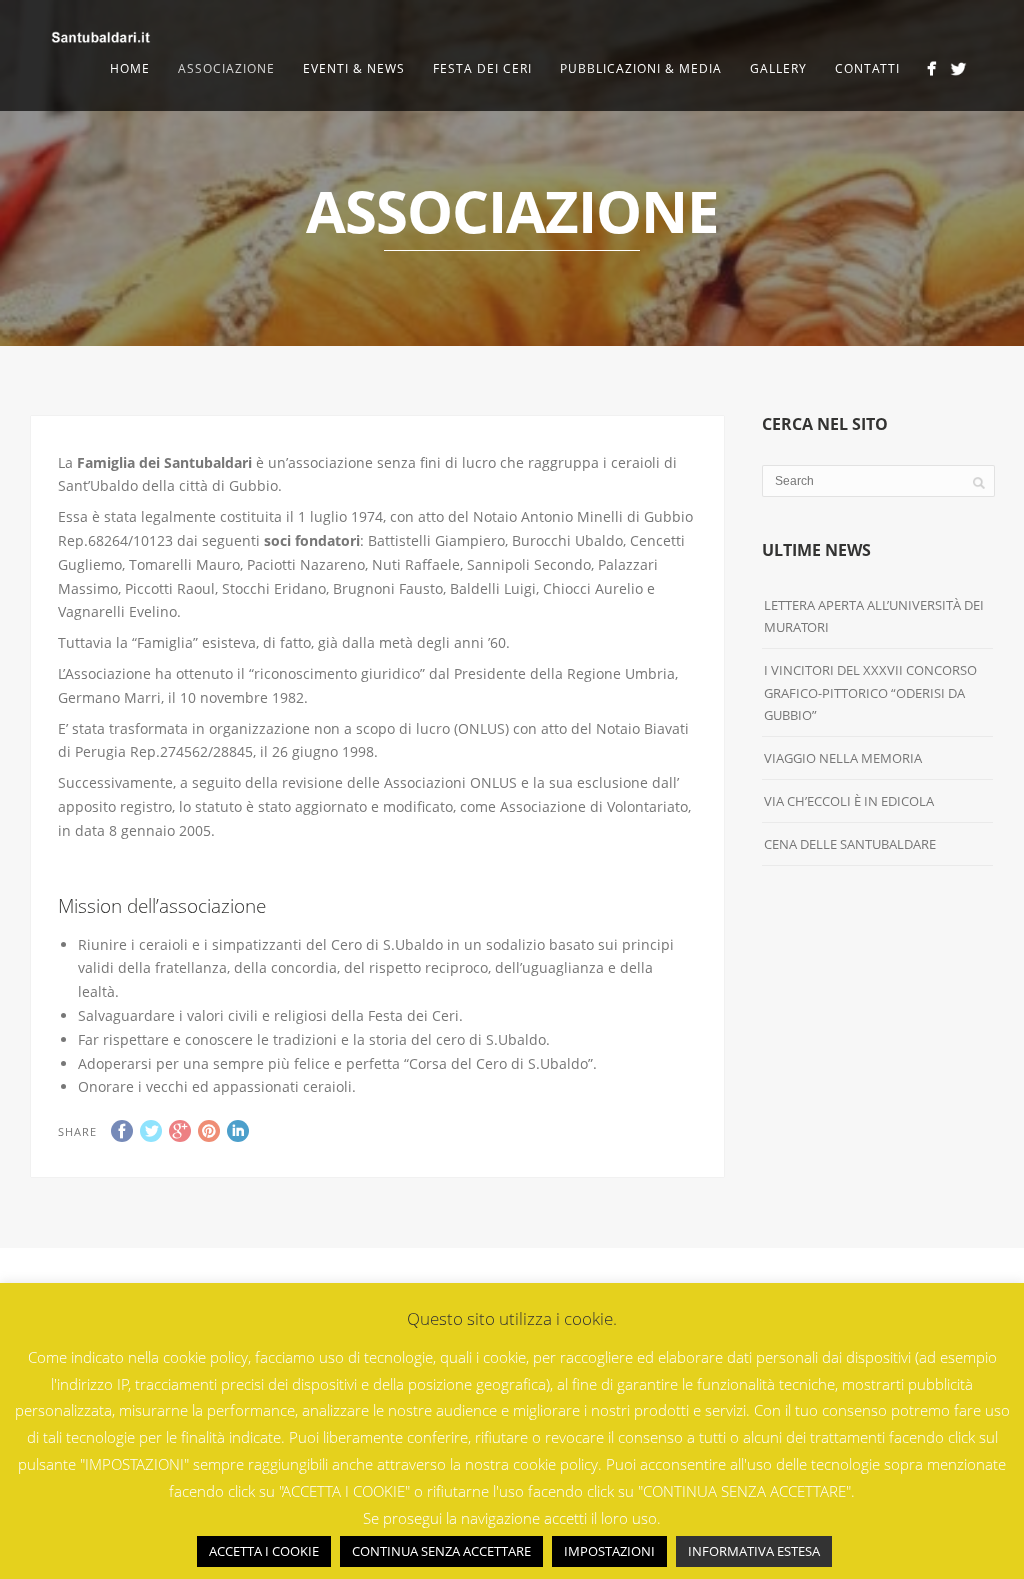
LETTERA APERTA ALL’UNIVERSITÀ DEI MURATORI (874, 616)
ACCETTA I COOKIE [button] (264, 1551)
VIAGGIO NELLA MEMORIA (843, 758)
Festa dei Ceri (482, 68)
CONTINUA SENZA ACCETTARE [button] (441, 1551)
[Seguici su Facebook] (931, 68)
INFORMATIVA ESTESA (754, 1551)
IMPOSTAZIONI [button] (609, 1551)
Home (130, 68)
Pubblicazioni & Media (641, 68)
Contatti (867, 68)
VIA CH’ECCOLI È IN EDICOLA (849, 801)
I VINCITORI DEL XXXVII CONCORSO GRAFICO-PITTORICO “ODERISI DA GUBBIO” (870, 692)
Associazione (226, 68)
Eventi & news (354, 68)
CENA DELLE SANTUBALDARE (850, 844)
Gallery (778, 68)
